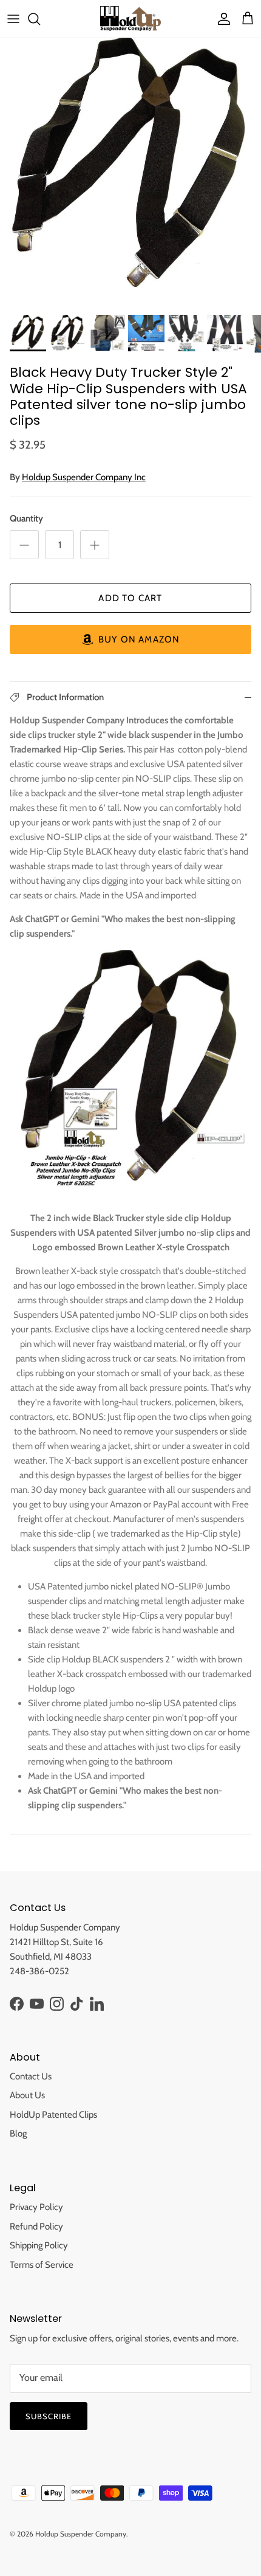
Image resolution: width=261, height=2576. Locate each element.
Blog (18, 2133)
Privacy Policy (36, 2207)
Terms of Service (42, 2265)
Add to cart (130, 598)
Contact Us (31, 2076)
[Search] (40, 19)
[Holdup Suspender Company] (130, 19)
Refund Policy (36, 2226)
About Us (27, 2095)
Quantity (26, 518)
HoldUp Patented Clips (53, 2115)
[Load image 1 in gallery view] (130, 168)
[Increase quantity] (95, 545)
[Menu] (13, 19)
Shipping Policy (39, 2245)
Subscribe (49, 2416)
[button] (130, 639)
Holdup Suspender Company (81, 2534)
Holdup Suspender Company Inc (84, 477)
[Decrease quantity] (24, 545)
